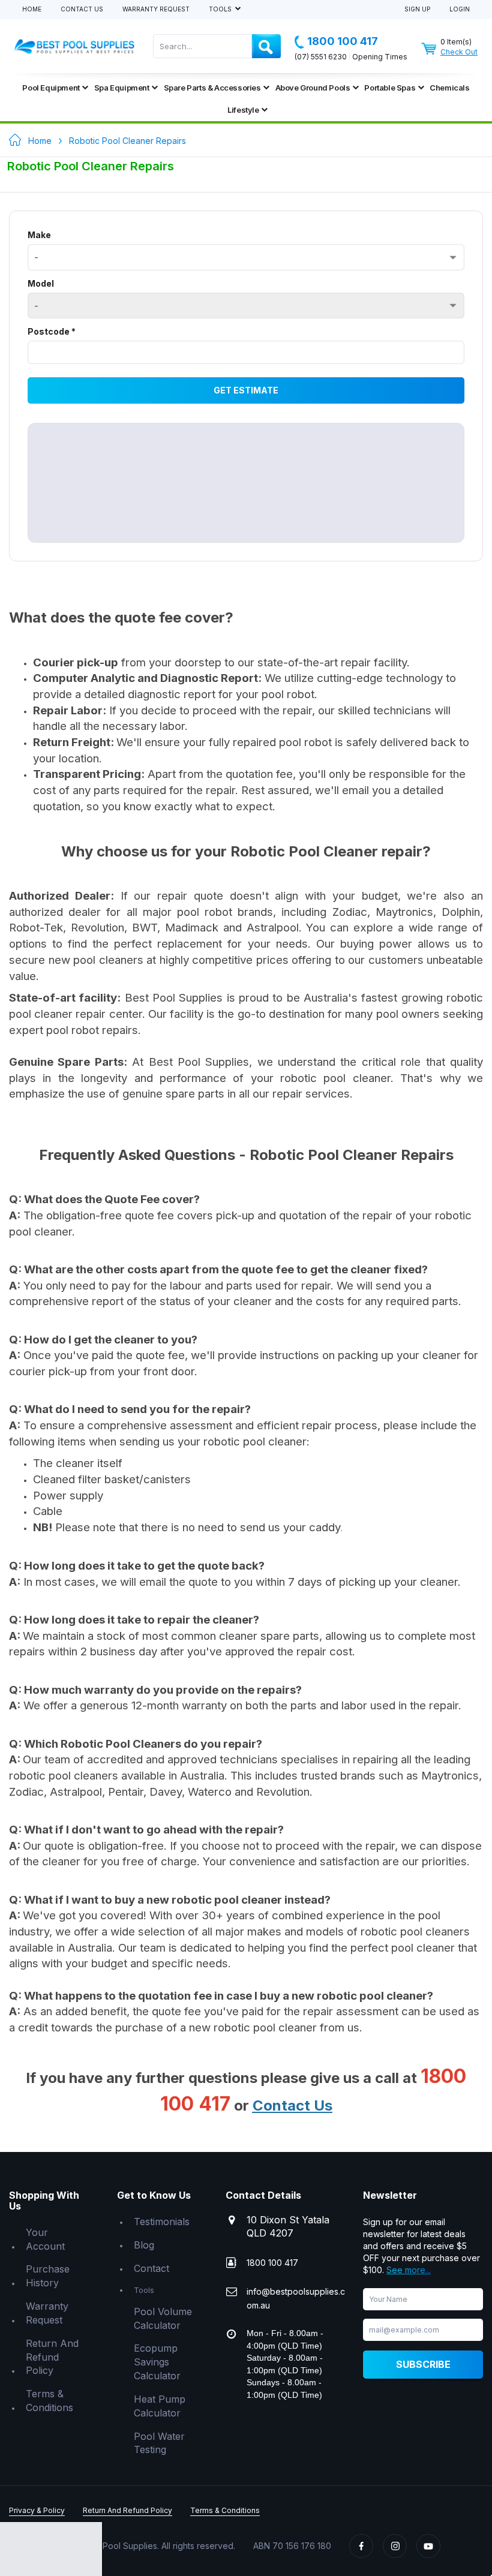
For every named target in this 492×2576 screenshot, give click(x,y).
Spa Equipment (122, 88)
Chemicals (449, 88)
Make (39, 235)
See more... (409, 2270)
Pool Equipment (51, 88)
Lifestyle (243, 110)
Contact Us (82, 9)
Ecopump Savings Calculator (157, 2362)
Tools (221, 9)
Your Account (45, 2239)
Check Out (459, 52)
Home (32, 9)
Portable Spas (390, 88)
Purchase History (48, 2276)
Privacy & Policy (37, 2510)
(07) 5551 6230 (321, 57)
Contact (151, 2268)
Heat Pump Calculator (160, 2406)
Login (460, 9)
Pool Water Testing (159, 2443)
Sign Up (417, 9)
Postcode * (52, 331)
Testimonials (162, 2222)
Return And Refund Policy (52, 2357)
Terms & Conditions (49, 2401)
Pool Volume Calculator (163, 2318)
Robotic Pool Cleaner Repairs (127, 141)
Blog (144, 2245)
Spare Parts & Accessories (212, 88)
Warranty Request (156, 9)
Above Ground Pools (313, 88)
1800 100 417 (343, 41)
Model (41, 283)
